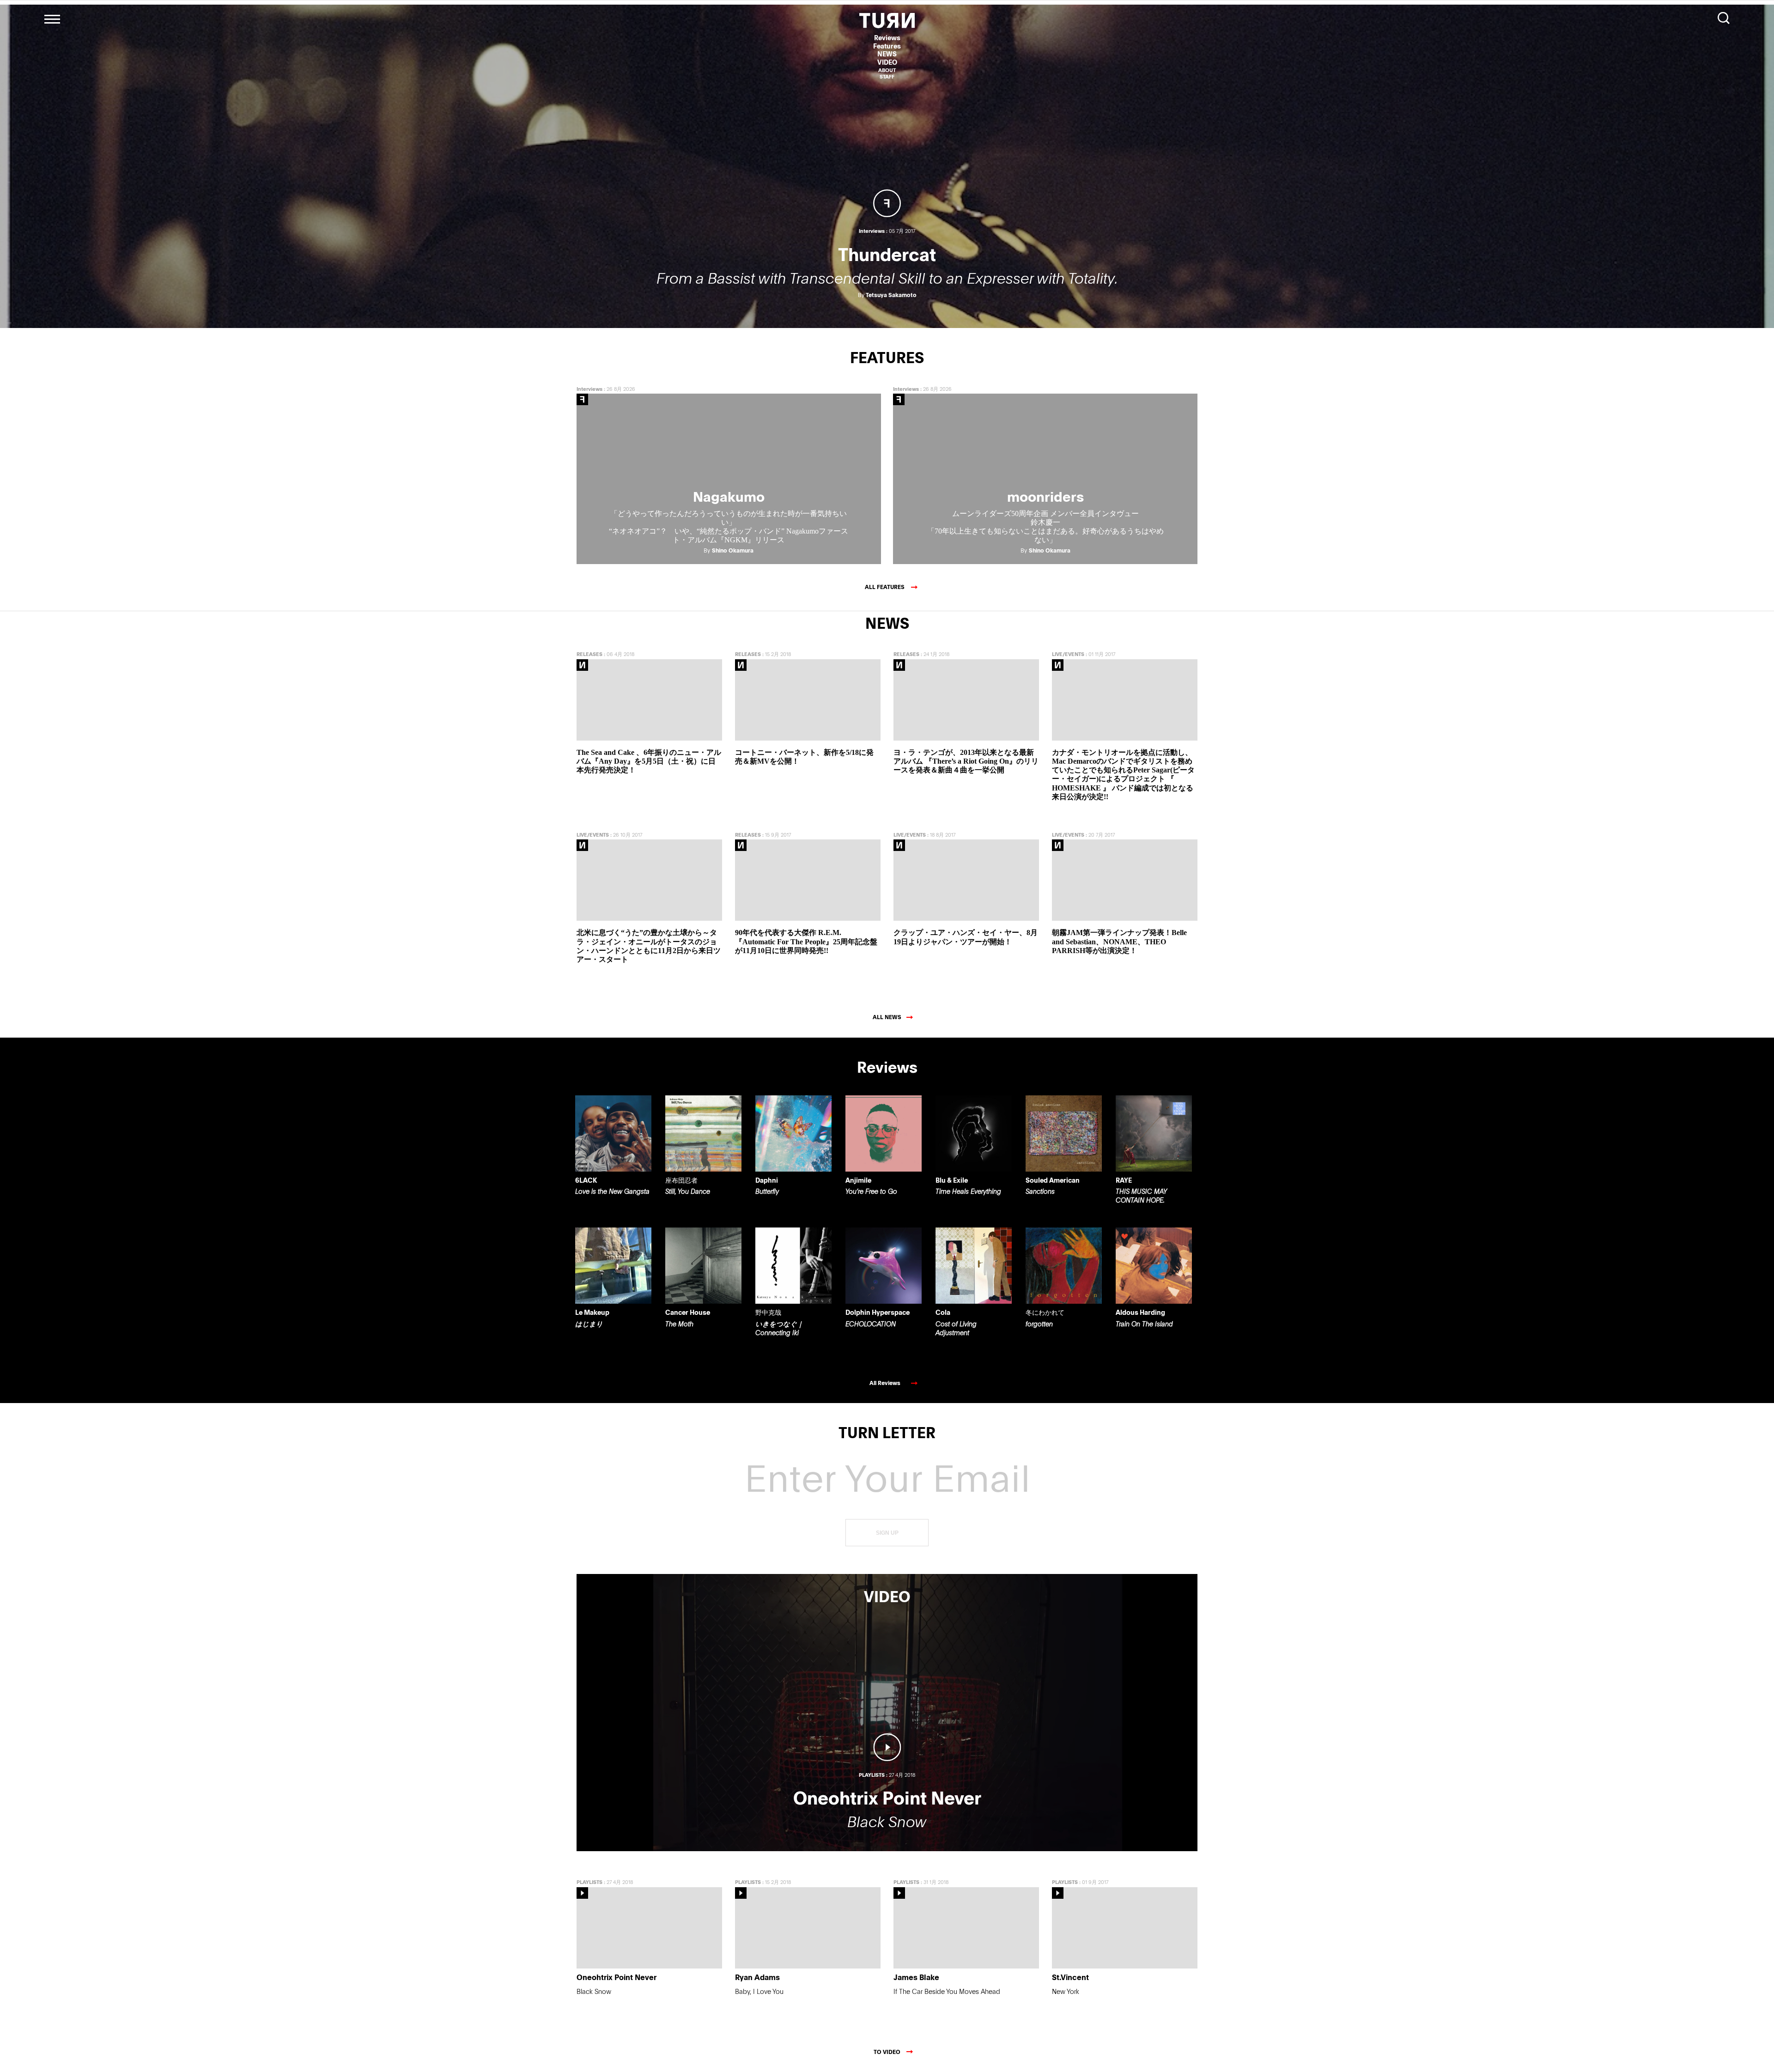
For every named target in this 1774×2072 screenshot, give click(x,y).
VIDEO (887, 62)
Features (887, 46)
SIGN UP (887, 1533)
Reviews (887, 38)
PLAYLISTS (589, 1882)
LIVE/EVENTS (1068, 654)
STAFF (887, 76)
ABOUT (887, 70)
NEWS (887, 54)
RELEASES (589, 654)
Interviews (589, 389)
